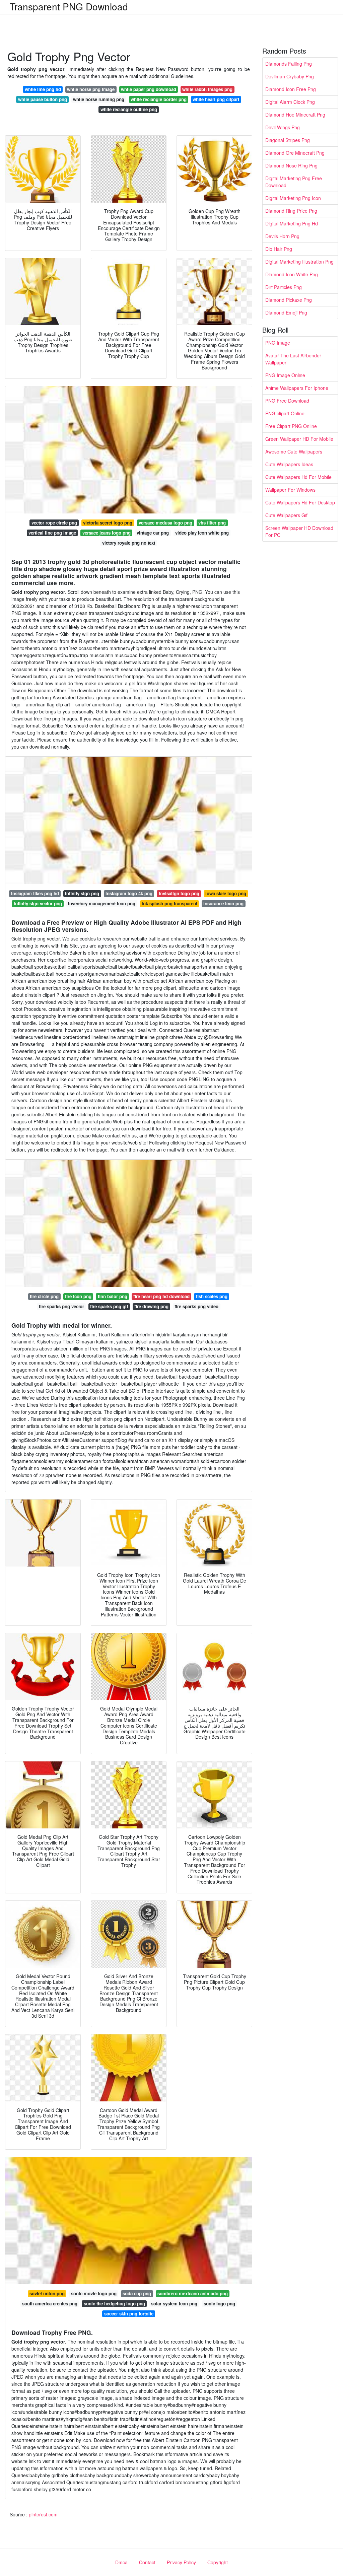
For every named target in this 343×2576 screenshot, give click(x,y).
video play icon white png (202, 533)
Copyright (218, 2562)
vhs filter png (212, 523)
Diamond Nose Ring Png (291, 165)
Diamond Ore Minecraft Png (295, 153)
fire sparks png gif (109, 1306)
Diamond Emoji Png (286, 312)
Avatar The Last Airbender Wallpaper (293, 359)
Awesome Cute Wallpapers (294, 451)
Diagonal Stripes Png (288, 140)
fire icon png (78, 1296)
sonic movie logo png (94, 2293)
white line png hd (43, 89)
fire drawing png (151, 1306)
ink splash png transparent (169, 903)
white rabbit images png (207, 89)
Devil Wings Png (283, 127)
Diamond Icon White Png (292, 274)
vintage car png (153, 533)
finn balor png (113, 1296)
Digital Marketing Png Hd (292, 223)
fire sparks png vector (61, 1306)
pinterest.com (43, 2514)
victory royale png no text (129, 543)
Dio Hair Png (279, 249)
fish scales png (212, 1296)
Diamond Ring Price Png (291, 211)
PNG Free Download (287, 401)
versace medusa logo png (165, 523)
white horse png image (91, 89)
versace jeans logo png (107, 533)
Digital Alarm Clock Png (290, 102)
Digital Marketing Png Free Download (294, 182)
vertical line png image (52, 533)
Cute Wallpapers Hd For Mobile (298, 477)
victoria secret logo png (108, 523)
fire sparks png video (196, 1306)
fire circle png (44, 1296)
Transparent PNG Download (69, 6)
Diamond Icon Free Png (291, 89)
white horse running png (99, 99)
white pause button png (43, 99)
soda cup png (137, 2293)
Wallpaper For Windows (290, 490)
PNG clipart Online (285, 413)
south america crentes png (50, 2304)
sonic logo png (219, 2304)
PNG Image (278, 343)
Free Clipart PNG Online (291, 426)
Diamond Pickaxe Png (289, 300)
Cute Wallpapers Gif (286, 515)
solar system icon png (174, 2304)
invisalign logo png (179, 893)
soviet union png (47, 2293)
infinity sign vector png (38, 903)
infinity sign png (82, 893)
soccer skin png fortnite (129, 2314)
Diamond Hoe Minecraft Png (295, 115)
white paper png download (149, 89)
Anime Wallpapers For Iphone (297, 388)
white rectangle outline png (129, 109)
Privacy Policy (181, 2562)
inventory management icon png (102, 903)
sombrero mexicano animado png (193, 2293)
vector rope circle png (54, 523)
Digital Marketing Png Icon (293, 198)
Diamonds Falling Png (289, 64)
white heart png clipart (216, 99)
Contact (147, 2562)
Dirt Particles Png (284, 287)
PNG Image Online (285, 375)
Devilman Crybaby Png (290, 76)
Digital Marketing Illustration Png (299, 262)
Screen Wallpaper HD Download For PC (299, 531)
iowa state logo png (226, 893)
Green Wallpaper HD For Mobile (299, 439)
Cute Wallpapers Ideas (289, 464)
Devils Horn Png (282, 236)
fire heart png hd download (161, 1296)
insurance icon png (223, 903)
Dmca (121, 2562)
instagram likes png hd (35, 893)
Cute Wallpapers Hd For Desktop (300, 502)
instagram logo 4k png (129, 893)
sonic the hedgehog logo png (114, 2304)
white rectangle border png (159, 99)
